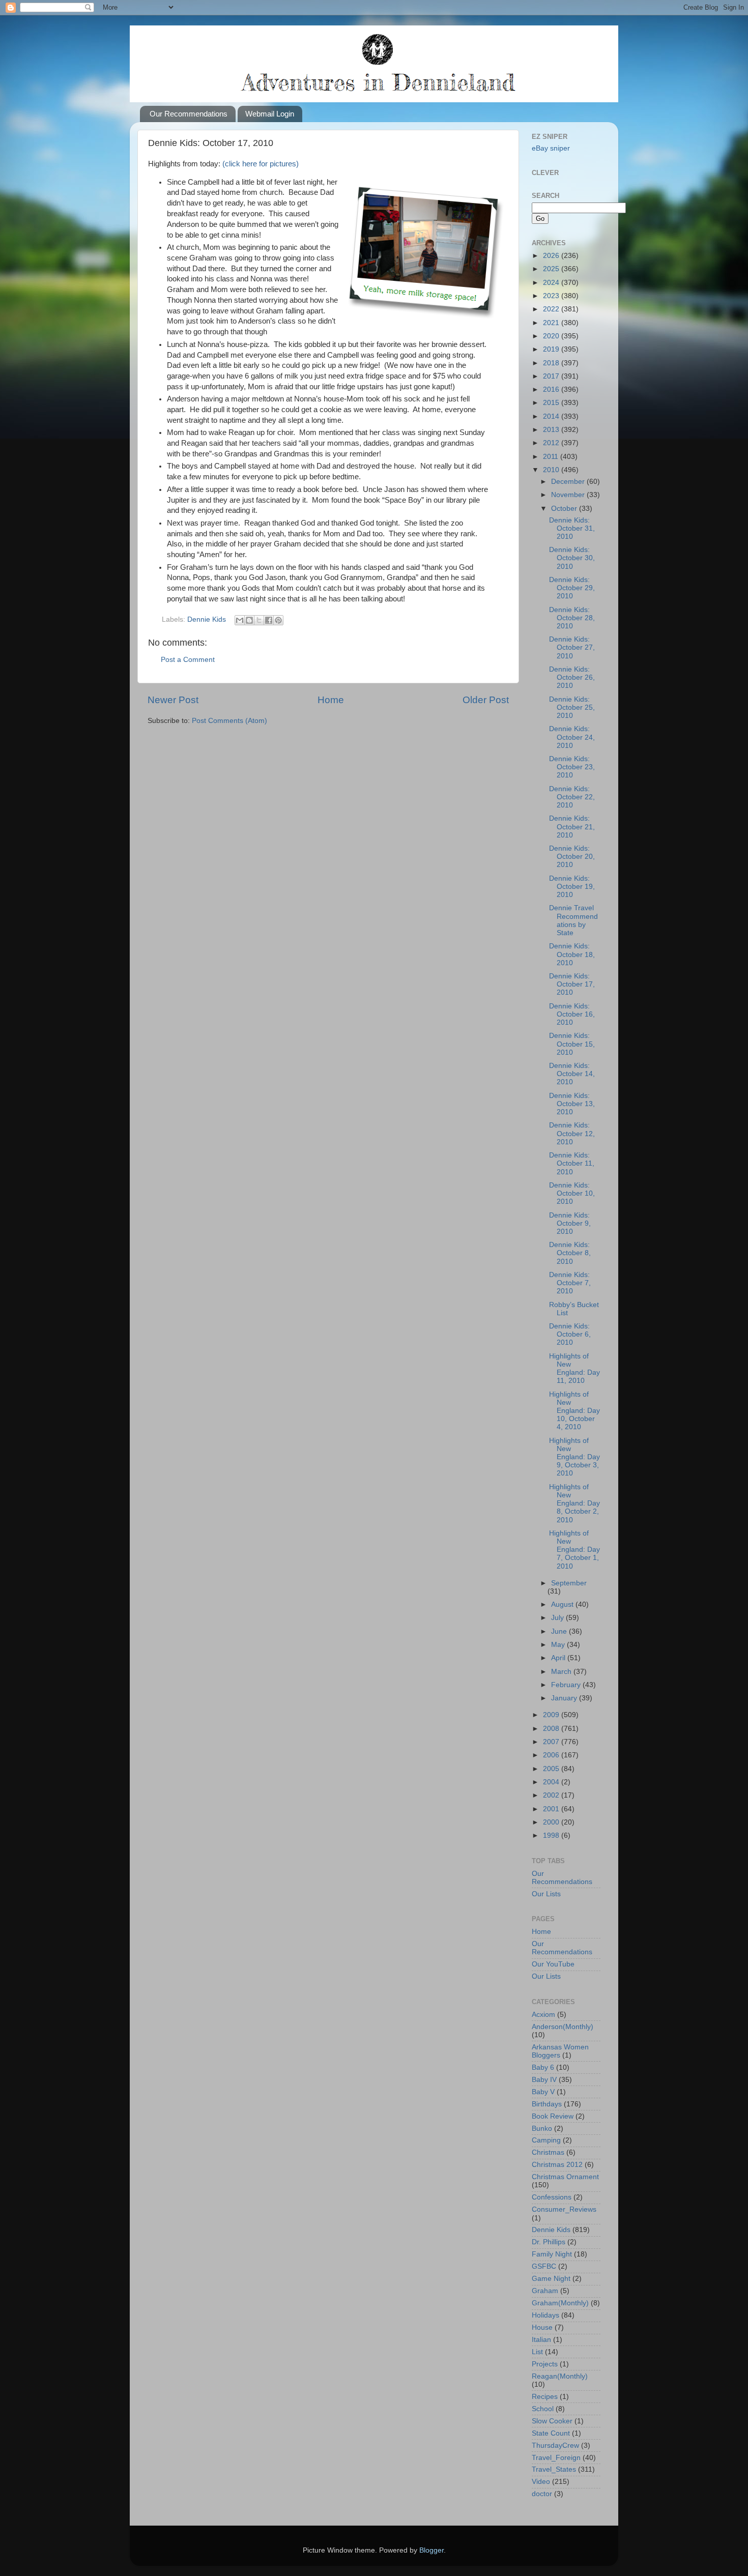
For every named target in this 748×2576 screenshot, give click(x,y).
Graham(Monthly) (560, 2303)
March (562, 1672)
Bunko (542, 2129)
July (558, 1618)
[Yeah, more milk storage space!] (424, 319)
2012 (552, 443)
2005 (552, 1769)
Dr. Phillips (549, 2242)
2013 (552, 430)
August (563, 1604)
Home (331, 700)
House (542, 2327)
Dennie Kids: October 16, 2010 (572, 1014)
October (565, 509)
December (569, 482)
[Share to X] (259, 620)
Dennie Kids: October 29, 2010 (572, 588)
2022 (552, 309)
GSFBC (544, 2266)
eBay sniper (551, 148)
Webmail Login (270, 114)
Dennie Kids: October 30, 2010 (572, 558)
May (559, 1645)
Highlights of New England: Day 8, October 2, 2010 (574, 1503)
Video (541, 2482)
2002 (552, 1795)
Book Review (553, 2116)
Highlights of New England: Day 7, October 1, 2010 (574, 1550)
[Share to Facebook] (269, 620)
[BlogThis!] (249, 620)
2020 (552, 336)
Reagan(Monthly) (560, 2376)
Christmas (548, 2152)
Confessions (552, 2197)
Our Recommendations (189, 114)
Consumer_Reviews (564, 2209)
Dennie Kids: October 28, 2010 (572, 618)
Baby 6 (543, 2067)
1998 (552, 1835)
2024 (552, 283)
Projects (545, 2364)
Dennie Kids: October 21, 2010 (572, 827)
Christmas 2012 (557, 2165)
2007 (552, 1742)
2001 (552, 1809)
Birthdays (547, 2104)
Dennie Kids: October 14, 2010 (572, 1074)
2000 (552, 1822)
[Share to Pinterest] (278, 620)
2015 (552, 403)
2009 (552, 1715)
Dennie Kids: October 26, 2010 (572, 677)
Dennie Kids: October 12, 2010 (572, 1133)
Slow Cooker (552, 2421)
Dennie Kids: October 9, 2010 (570, 1223)
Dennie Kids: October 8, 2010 (570, 1253)
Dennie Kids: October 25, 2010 (572, 707)
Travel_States (554, 2469)
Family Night (552, 2254)
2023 (552, 296)
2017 (552, 376)
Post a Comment (188, 660)
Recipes (545, 2397)
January (565, 1698)
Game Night (551, 2279)
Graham (545, 2291)
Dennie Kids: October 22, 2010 (572, 797)
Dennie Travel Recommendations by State (573, 920)
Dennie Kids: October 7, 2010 (570, 1283)
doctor (542, 2494)
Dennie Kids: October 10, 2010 (572, 1193)
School (543, 2409)
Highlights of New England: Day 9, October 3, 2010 (574, 1457)
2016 (552, 389)
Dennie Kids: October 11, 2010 (572, 1163)
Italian (541, 2340)
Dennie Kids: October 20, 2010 (572, 857)
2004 (552, 1782)
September (569, 1583)
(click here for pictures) (261, 164)
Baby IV (544, 2080)
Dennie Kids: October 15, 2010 (572, 1044)
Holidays (545, 2315)
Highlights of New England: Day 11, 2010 (574, 1369)
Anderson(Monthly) (563, 2027)
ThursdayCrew (555, 2445)
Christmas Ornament (565, 2177)
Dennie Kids (207, 619)
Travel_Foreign (556, 2458)
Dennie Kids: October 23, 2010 (572, 767)
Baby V (543, 2092)
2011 (552, 457)
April (559, 1658)
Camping (546, 2140)
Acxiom (543, 2015)
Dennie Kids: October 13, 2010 (572, 1104)
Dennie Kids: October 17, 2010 (572, 984)
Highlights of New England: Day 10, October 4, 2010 (574, 1411)
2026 (552, 256)
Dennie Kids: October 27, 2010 (572, 647)
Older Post (486, 700)
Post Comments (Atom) (229, 721)
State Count (551, 2433)
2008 (552, 1729)
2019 (552, 349)
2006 (552, 1755)
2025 (552, 269)
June (560, 1631)
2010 (552, 470)
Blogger (431, 2550)
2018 (552, 363)
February (567, 1685)
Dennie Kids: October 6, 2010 (570, 1334)
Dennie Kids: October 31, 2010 (572, 528)
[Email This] (240, 620)
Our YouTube (553, 1964)
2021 (552, 323)
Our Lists (546, 1894)
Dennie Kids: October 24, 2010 (572, 737)
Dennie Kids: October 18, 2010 (572, 954)
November (569, 495)
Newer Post (173, 700)
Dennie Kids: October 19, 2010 (572, 887)
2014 (552, 416)
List (537, 2352)
